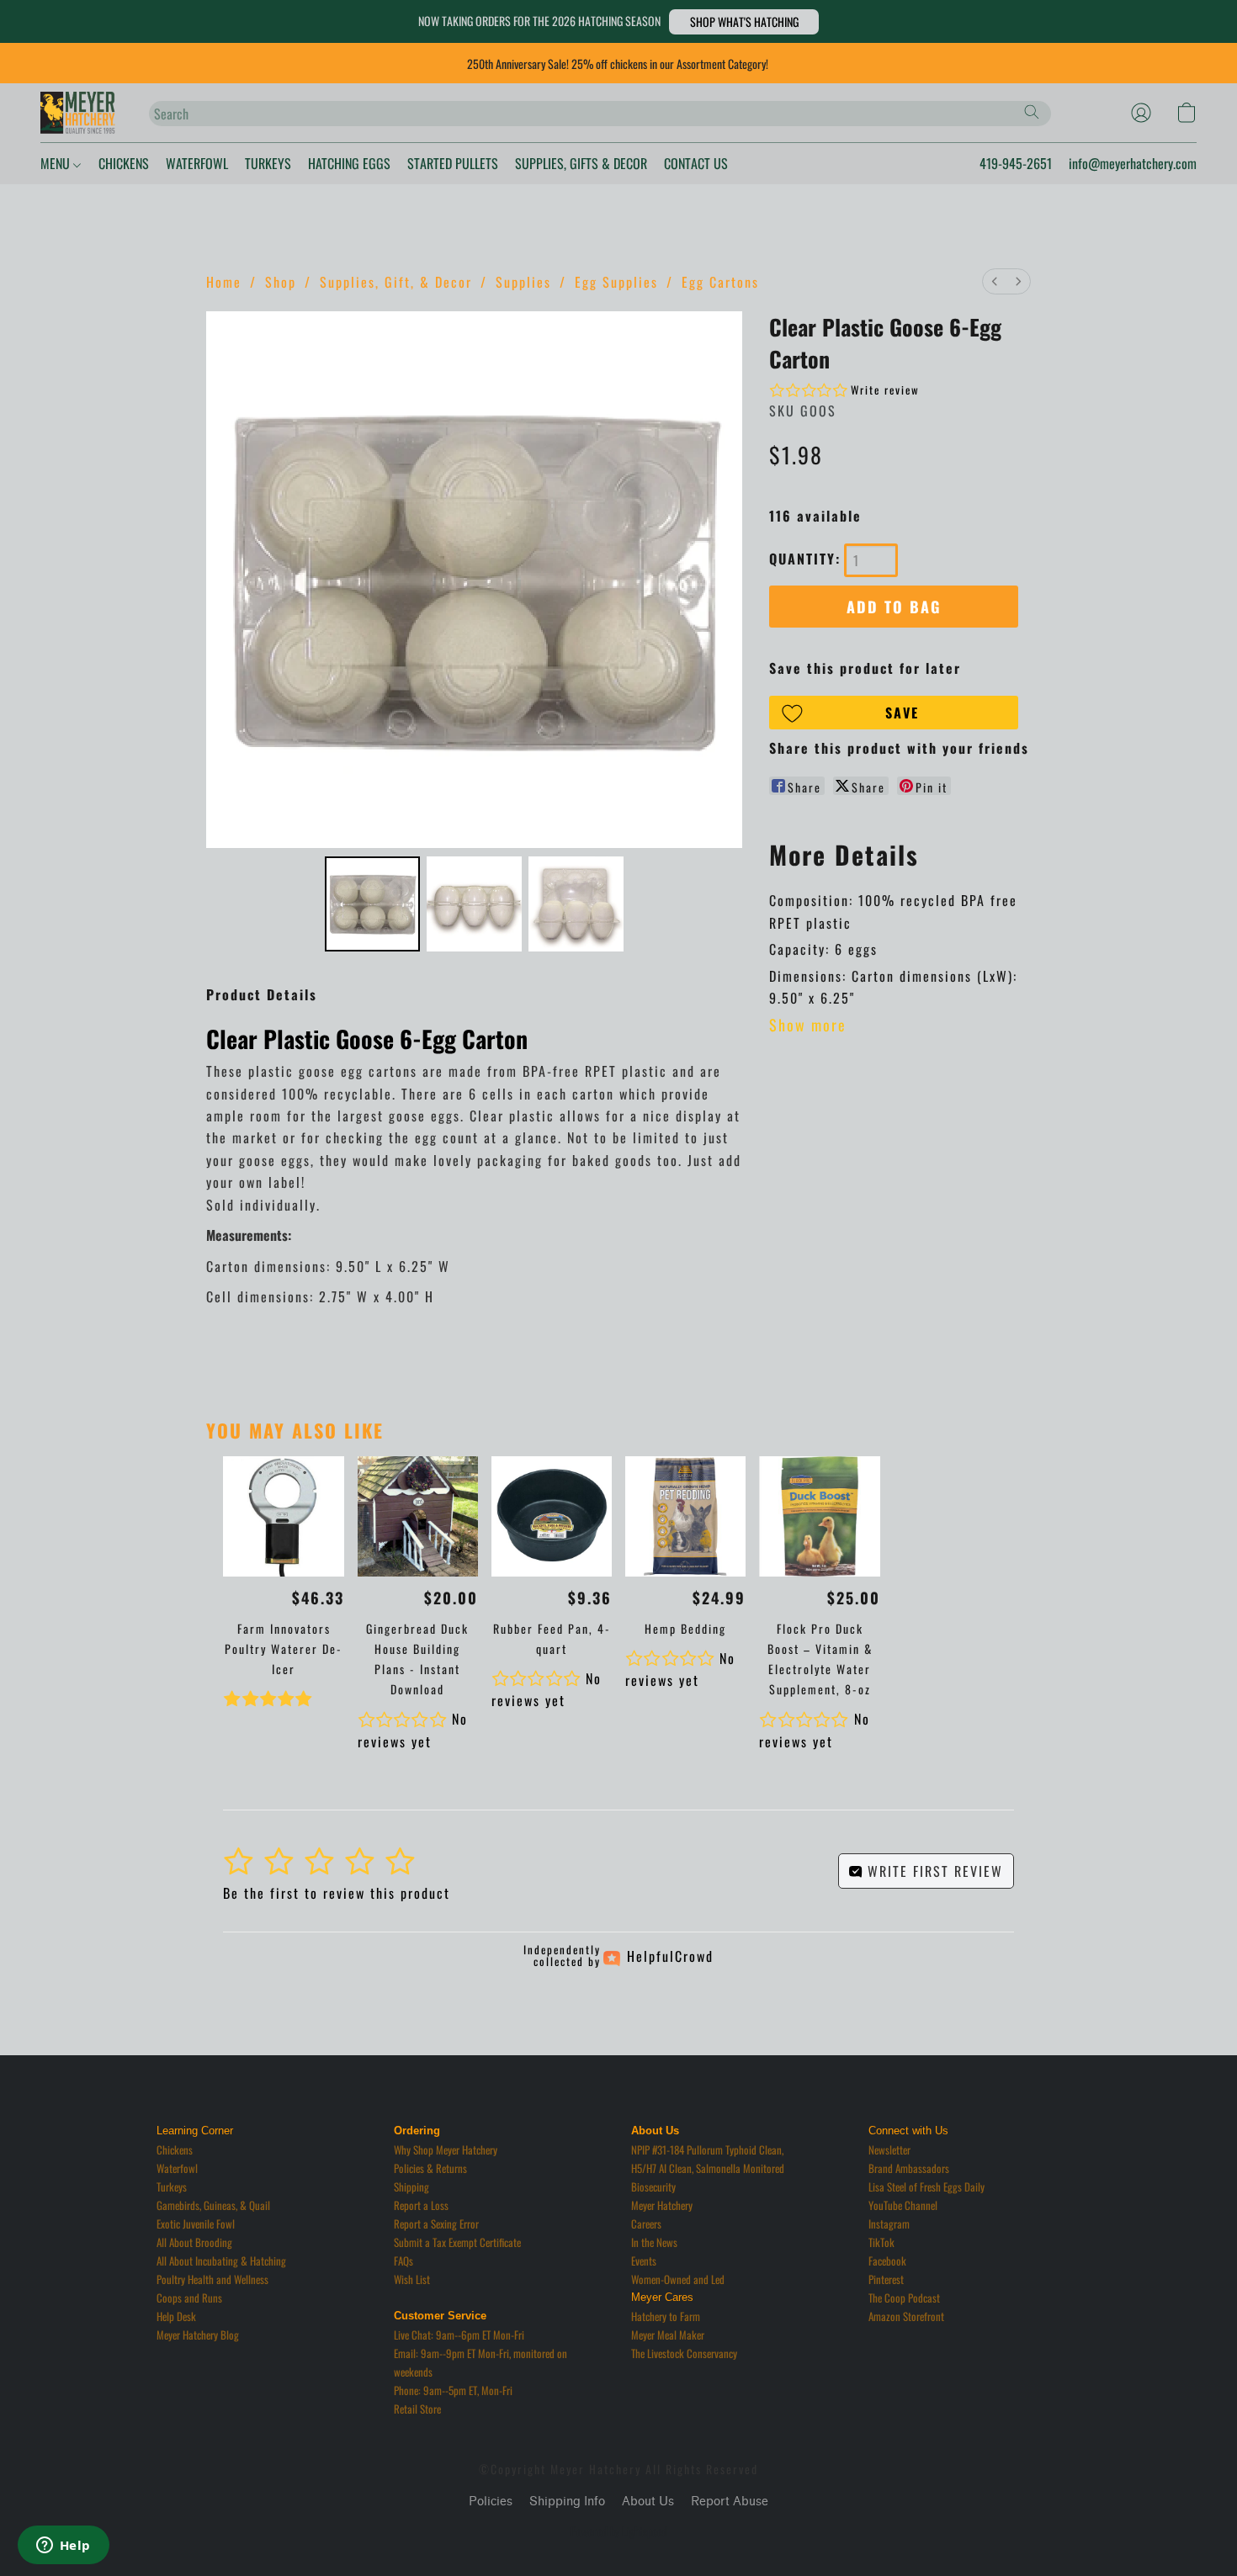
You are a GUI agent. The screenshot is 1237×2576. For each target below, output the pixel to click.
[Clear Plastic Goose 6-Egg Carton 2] (576, 904)
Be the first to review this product (337, 1893)
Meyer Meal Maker (668, 2335)
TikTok (881, 2242)
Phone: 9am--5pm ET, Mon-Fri (453, 2390)
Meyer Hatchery (662, 2205)
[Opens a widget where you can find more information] (63, 2547)
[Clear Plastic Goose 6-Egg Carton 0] (372, 904)
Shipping (411, 2186)
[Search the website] (1032, 112)
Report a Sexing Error (436, 2224)
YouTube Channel (903, 2205)
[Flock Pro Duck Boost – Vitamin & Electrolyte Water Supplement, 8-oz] (819, 1516)
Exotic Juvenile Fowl (196, 2224)
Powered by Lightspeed (619, 2531)
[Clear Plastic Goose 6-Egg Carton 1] (474, 904)
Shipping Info (567, 2502)
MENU (57, 163)
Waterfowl (177, 2168)
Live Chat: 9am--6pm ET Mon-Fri (459, 2335)
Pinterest (886, 2279)
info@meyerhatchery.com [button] (1133, 163)
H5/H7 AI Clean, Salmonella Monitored (708, 2168)
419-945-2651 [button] (1016, 163)
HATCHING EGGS (349, 163)
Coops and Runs (189, 2298)
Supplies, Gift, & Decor (396, 282)
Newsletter (889, 2149)
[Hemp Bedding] (685, 1516)
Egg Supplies (616, 282)
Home (224, 282)
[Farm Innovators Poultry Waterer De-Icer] (283, 1516)
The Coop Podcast (904, 2298)
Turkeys (172, 2186)
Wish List (412, 2279)
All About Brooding (194, 2242)
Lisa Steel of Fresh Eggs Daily (926, 2186)
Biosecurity (653, 2186)
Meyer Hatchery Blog (198, 2335)
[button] (744, 22)
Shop (281, 282)
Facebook (887, 2261)
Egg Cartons (720, 282)
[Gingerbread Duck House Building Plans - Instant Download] (418, 1516)
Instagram (889, 2224)
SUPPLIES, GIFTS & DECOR (581, 163)
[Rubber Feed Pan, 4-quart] (552, 1516)
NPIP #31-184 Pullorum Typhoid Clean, (707, 2149)
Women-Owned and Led (678, 2279)
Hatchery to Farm (666, 2316)
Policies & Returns (430, 2168)
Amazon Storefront (906, 2316)
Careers (646, 2224)
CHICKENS (124, 163)
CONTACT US (696, 163)
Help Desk (176, 2316)
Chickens (175, 2149)
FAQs (403, 2261)
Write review (885, 390)
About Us (648, 2502)
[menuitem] (995, 281)
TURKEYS (268, 163)
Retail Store (417, 2409)
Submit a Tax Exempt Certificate (457, 2242)
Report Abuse (730, 2502)
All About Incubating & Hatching (221, 2261)
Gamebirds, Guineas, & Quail (213, 2205)
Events (644, 2261)
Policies (491, 2502)
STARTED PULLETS (453, 163)
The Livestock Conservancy (684, 2353)
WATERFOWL (197, 163)
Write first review (933, 1871)
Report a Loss (421, 2205)
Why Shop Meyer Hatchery (446, 2149)
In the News (654, 2242)
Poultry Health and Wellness (212, 2279)
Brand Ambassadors (909, 2168)
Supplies (523, 282)
